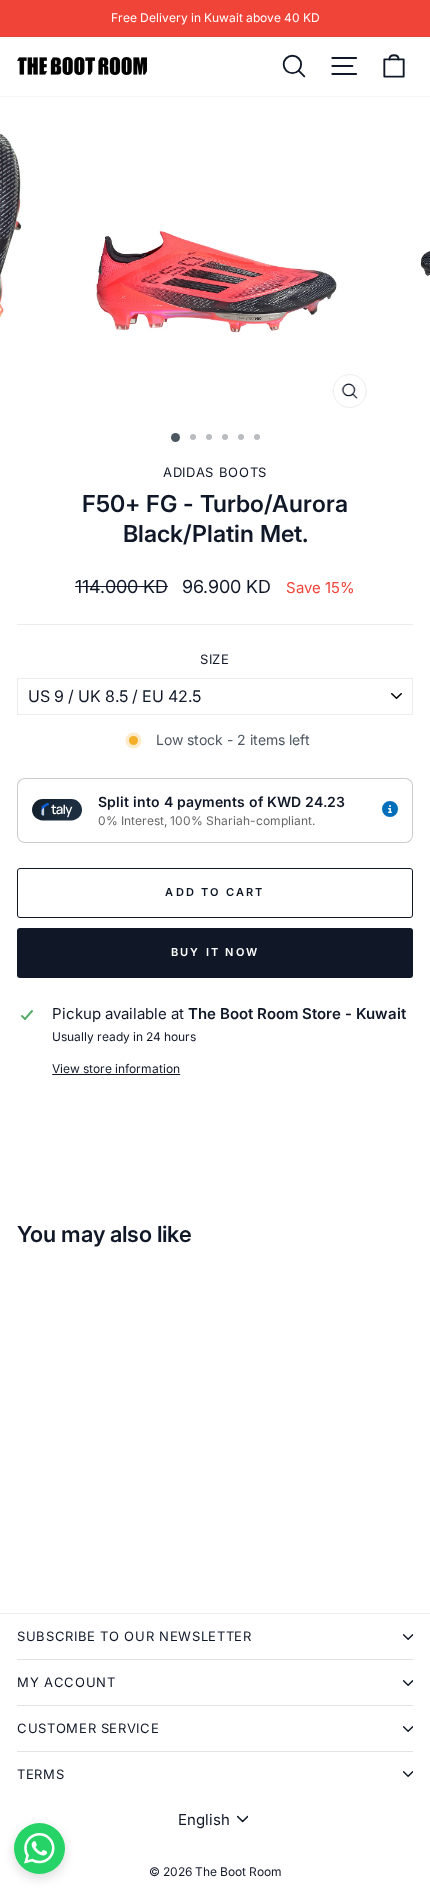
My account (66, 1682)
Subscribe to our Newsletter (134, 1636)
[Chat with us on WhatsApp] (39, 1848)
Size (215, 659)
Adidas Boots (215, 472)
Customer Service (88, 1728)
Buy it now (215, 952)
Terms (40, 1774)
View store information (116, 1068)
